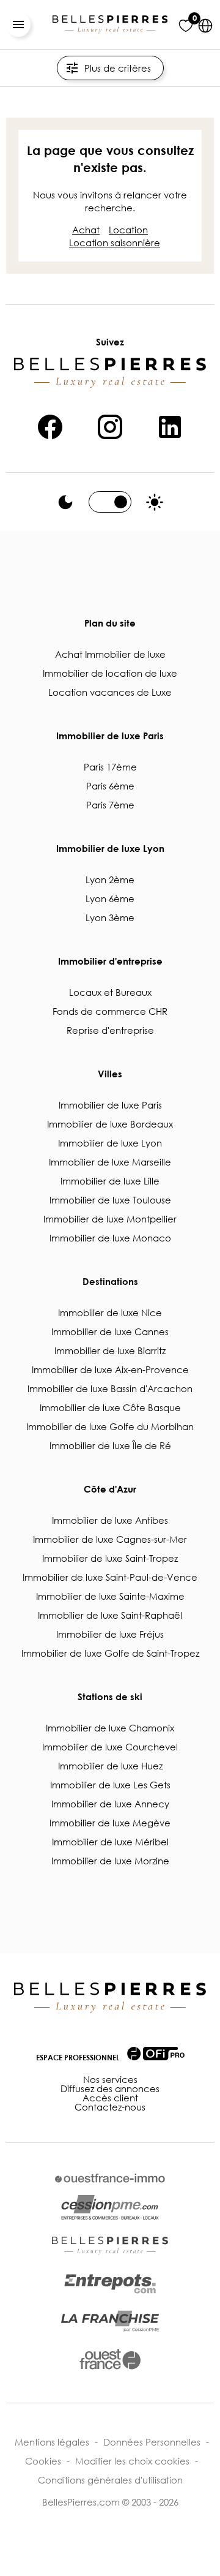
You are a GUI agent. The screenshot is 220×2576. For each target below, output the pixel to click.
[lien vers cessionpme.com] (110, 2208)
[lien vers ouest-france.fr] (110, 2359)
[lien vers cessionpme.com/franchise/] (110, 2321)
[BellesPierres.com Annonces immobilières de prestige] (110, 24)
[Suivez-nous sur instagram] (110, 425)
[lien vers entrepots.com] (110, 2284)
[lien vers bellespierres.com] (110, 2246)
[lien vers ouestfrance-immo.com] (110, 2178)
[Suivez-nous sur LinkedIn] (170, 425)
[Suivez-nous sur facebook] (50, 425)
